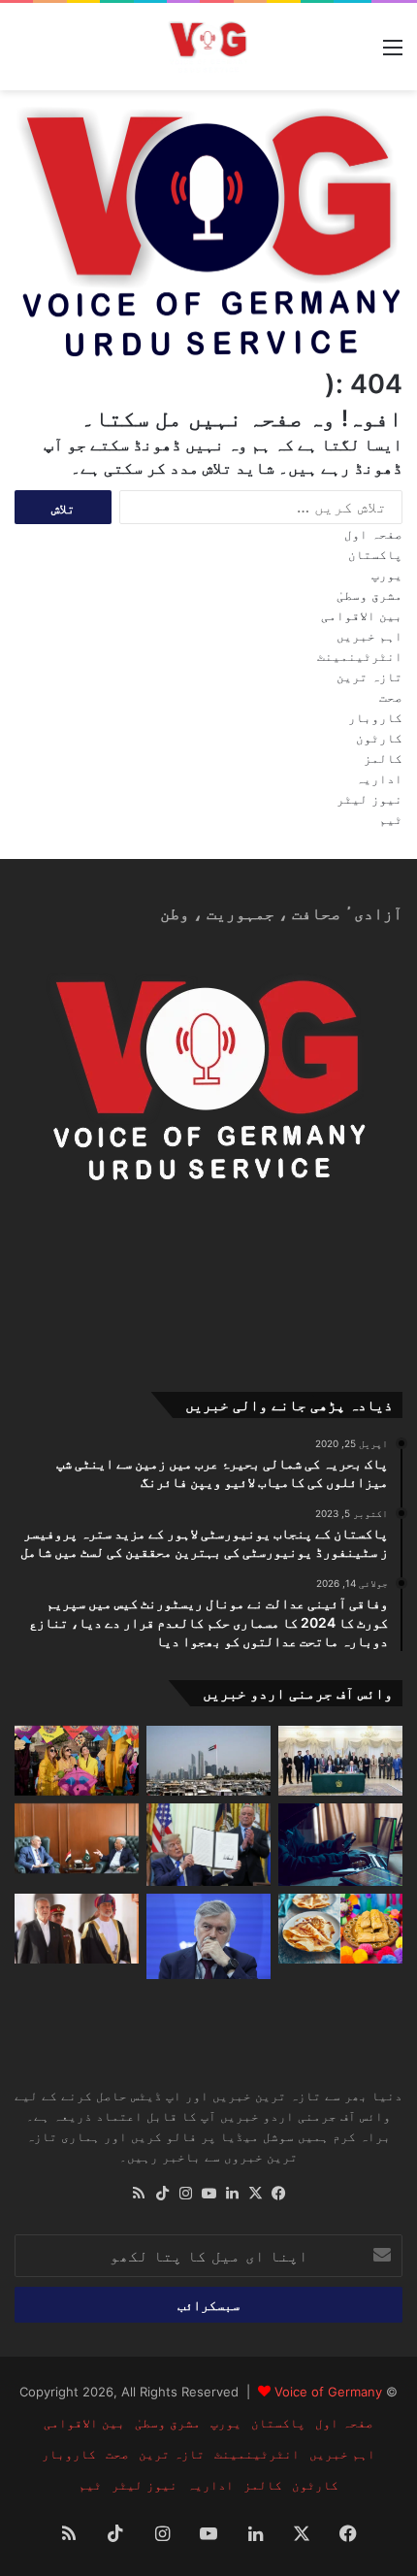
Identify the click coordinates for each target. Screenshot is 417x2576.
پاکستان (375, 554)
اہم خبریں (369, 636)
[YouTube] (208, 2194)
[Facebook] (278, 2194)
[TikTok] (162, 2194)
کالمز (383, 758)
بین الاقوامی (362, 615)
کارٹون (379, 738)
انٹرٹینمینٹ (360, 656)
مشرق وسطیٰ (369, 595)
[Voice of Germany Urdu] (208, 46)
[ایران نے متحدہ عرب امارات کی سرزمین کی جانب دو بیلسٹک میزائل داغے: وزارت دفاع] (208, 1761)
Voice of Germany (328, 2392)
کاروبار (375, 717)
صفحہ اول (373, 534)
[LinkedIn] (232, 2194)
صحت (391, 697)
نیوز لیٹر (369, 799)
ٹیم (391, 819)
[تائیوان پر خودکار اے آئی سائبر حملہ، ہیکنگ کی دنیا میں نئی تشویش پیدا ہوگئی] (340, 1845)
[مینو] (393, 54)
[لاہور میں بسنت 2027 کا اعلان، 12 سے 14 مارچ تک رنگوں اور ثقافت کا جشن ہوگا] (77, 1761)
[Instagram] (185, 2194)
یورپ (387, 575)
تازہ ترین (369, 677)
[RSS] (139, 2194)
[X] (255, 2194)
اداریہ (379, 778)
